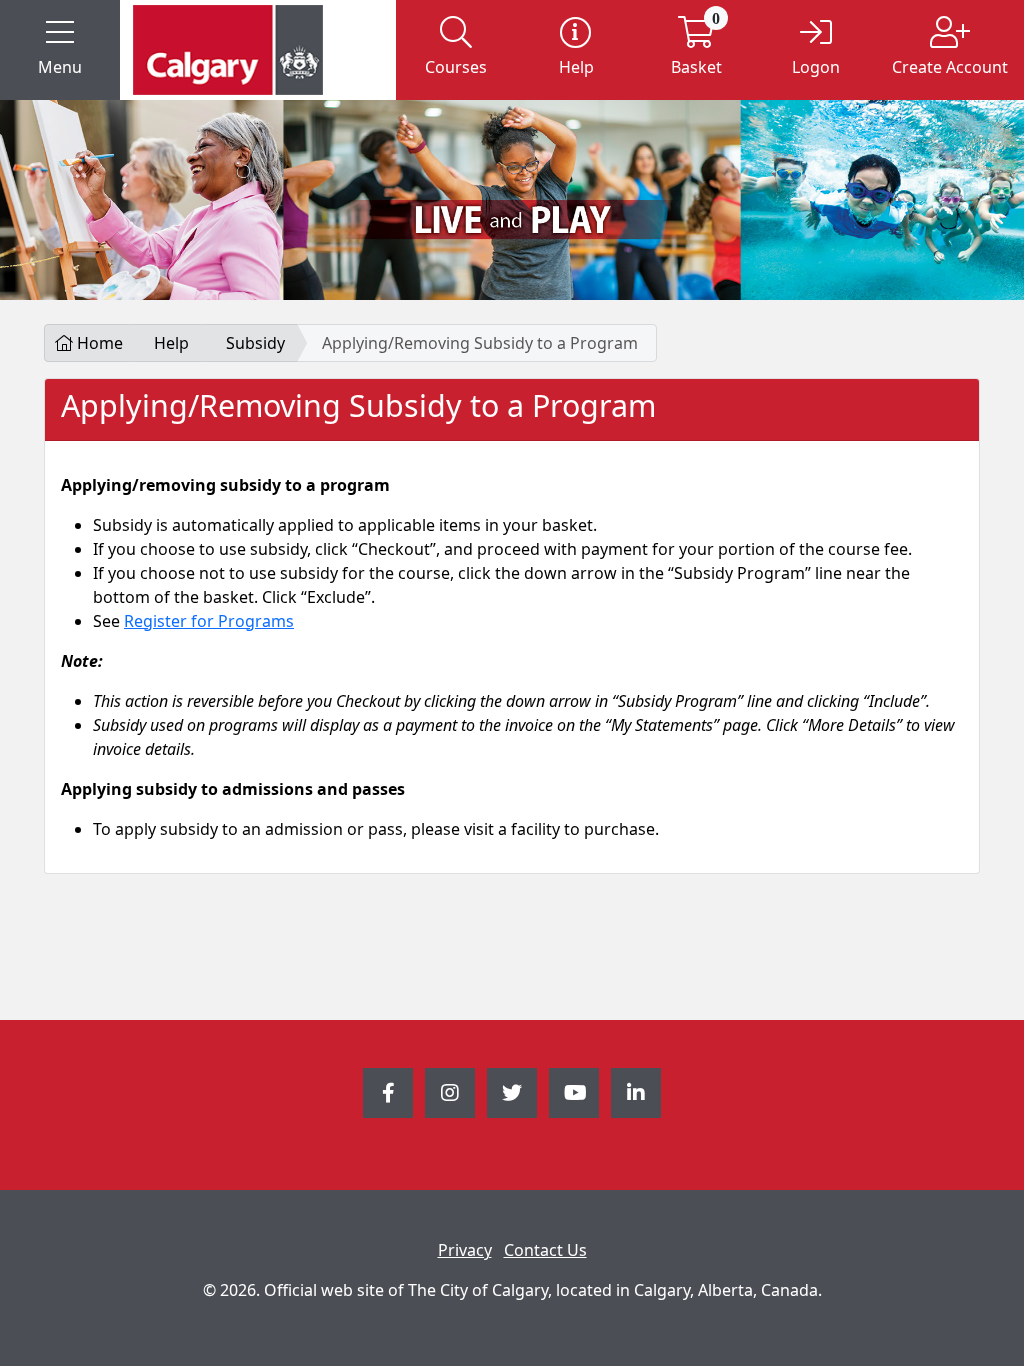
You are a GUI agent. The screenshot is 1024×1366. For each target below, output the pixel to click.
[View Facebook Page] (388, 1093)
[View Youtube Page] (574, 1093)
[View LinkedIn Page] (636, 1093)
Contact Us (545, 1250)
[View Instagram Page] (450, 1093)
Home (98, 343)
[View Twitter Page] (512, 1093)
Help (171, 343)
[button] (60, 50)
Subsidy (255, 343)
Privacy (465, 1250)
